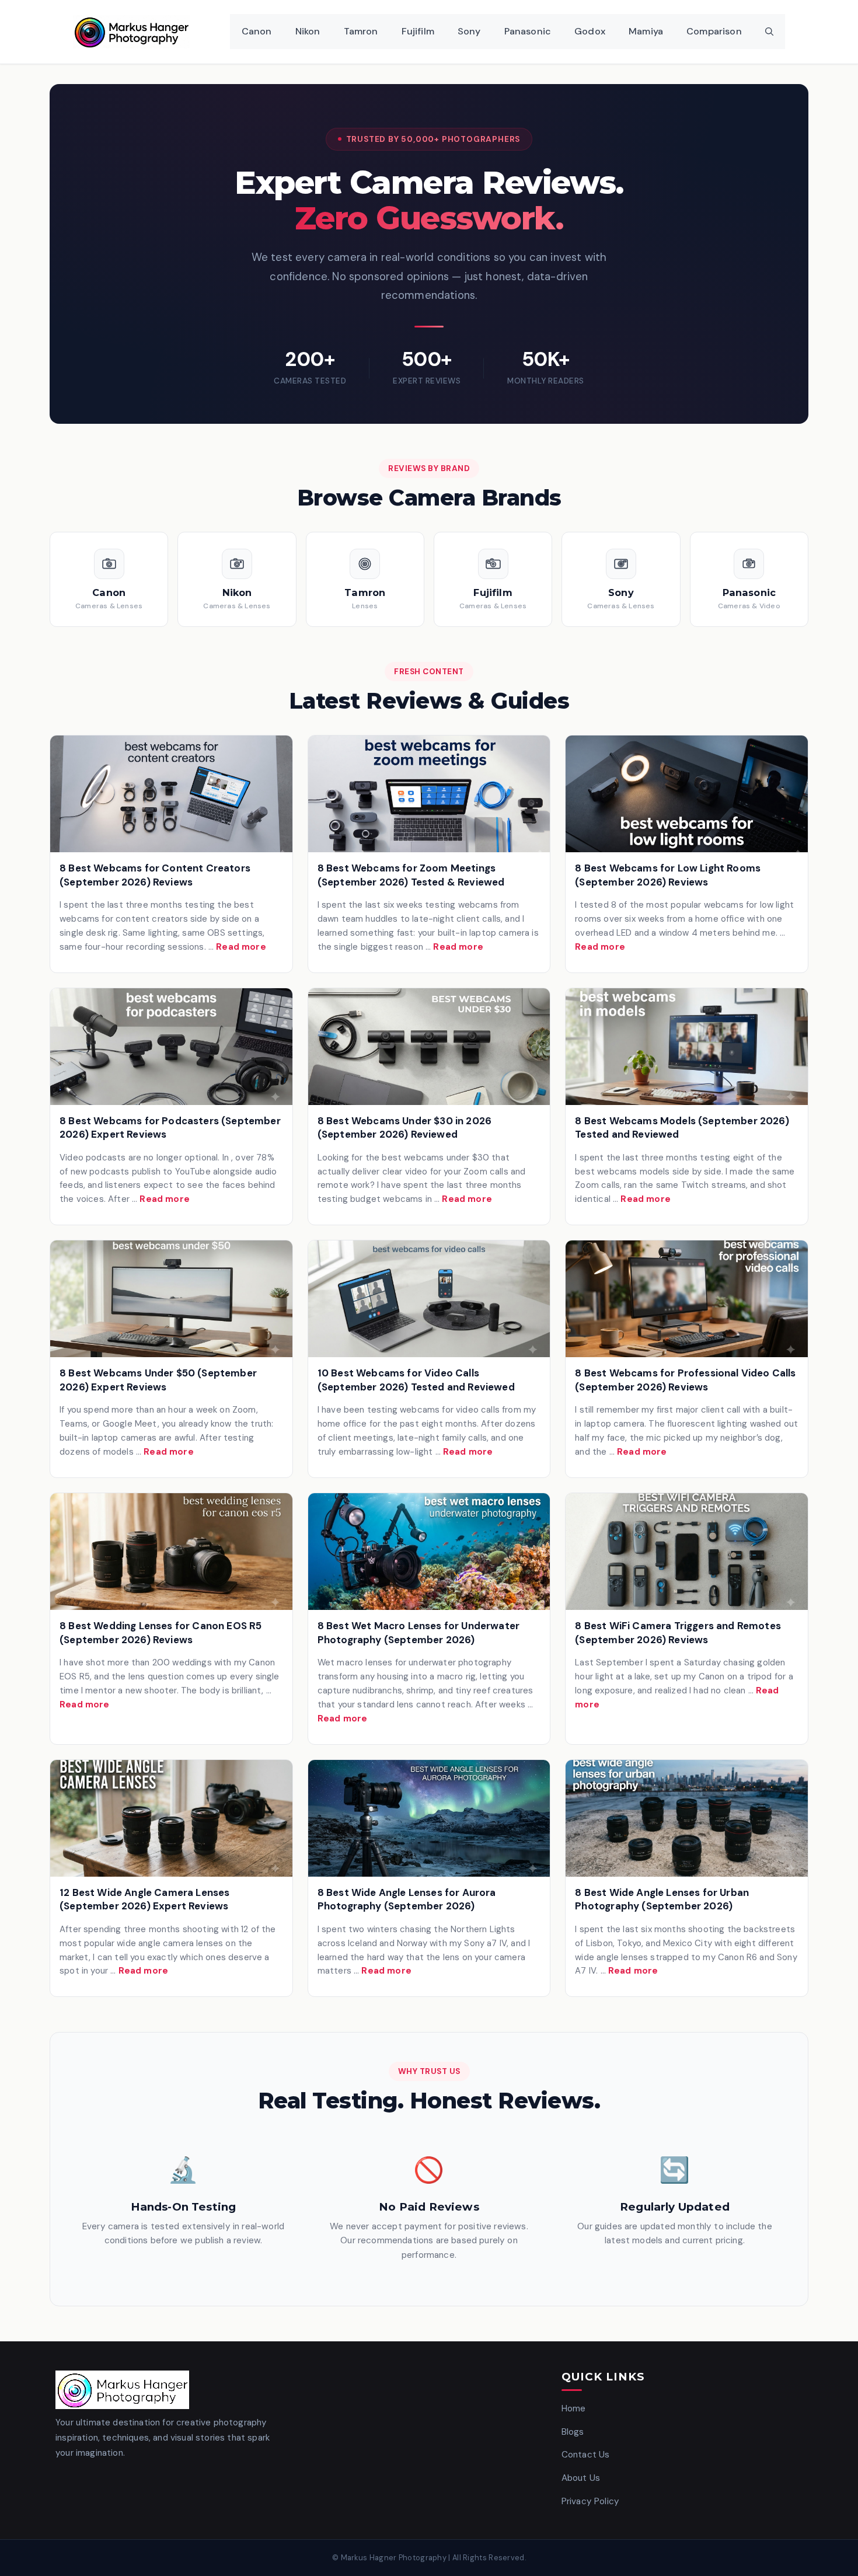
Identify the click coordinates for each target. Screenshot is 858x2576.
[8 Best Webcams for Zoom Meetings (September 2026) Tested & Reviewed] (429, 794)
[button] (769, 32)
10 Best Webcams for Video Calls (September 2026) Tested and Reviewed (416, 1380)
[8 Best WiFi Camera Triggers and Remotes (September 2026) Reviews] (687, 1552)
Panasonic (528, 31)
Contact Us (586, 2455)
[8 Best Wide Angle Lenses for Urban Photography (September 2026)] (687, 1818)
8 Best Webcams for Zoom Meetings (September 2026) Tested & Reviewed (411, 875)
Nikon (308, 31)
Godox (590, 31)
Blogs (573, 2432)
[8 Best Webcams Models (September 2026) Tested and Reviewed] (687, 1047)
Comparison (714, 31)
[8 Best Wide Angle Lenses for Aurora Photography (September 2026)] (429, 1818)
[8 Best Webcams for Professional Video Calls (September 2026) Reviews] (687, 1299)
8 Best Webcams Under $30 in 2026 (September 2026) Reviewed (404, 1128)
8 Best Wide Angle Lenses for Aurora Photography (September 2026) (407, 1899)
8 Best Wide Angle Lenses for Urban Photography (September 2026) (662, 1899)
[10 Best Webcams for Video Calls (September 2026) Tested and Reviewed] (429, 1299)
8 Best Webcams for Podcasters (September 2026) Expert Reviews (170, 1128)
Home (574, 2408)
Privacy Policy (590, 2501)
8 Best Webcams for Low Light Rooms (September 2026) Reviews (668, 875)
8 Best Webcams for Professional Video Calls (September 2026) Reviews (685, 1380)
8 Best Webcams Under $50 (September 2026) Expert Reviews (158, 1380)
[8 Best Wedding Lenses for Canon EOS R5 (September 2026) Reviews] (171, 1552)
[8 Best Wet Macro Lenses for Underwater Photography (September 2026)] (429, 1552)
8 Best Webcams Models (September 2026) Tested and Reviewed (682, 1128)
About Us (581, 2478)
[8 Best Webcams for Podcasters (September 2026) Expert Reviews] (171, 1047)
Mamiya (646, 31)
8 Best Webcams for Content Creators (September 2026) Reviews (155, 875)
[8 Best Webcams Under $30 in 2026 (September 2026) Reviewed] (429, 1047)
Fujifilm (418, 31)
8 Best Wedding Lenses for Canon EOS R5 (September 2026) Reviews (161, 1633)
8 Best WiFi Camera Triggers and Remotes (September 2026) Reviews (678, 1633)
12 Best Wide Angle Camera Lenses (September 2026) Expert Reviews (144, 1899)
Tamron (361, 31)
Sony (469, 31)
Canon (257, 31)
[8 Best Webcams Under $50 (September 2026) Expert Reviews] (171, 1299)
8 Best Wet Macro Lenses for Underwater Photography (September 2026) (418, 1633)
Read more (241, 947)
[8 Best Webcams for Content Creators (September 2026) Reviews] (171, 794)
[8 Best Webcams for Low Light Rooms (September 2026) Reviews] (687, 794)
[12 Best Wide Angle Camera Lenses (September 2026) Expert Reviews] (171, 1818)
